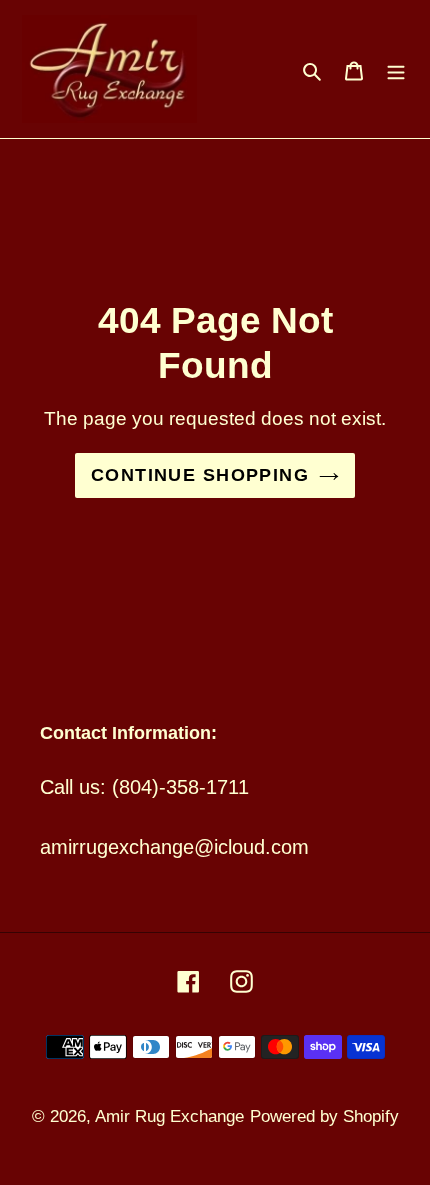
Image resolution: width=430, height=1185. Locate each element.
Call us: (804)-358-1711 (144, 787)
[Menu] (396, 69)
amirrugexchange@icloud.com (174, 847)
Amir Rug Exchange (169, 1116)
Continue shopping (200, 475)
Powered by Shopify (324, 1116)
